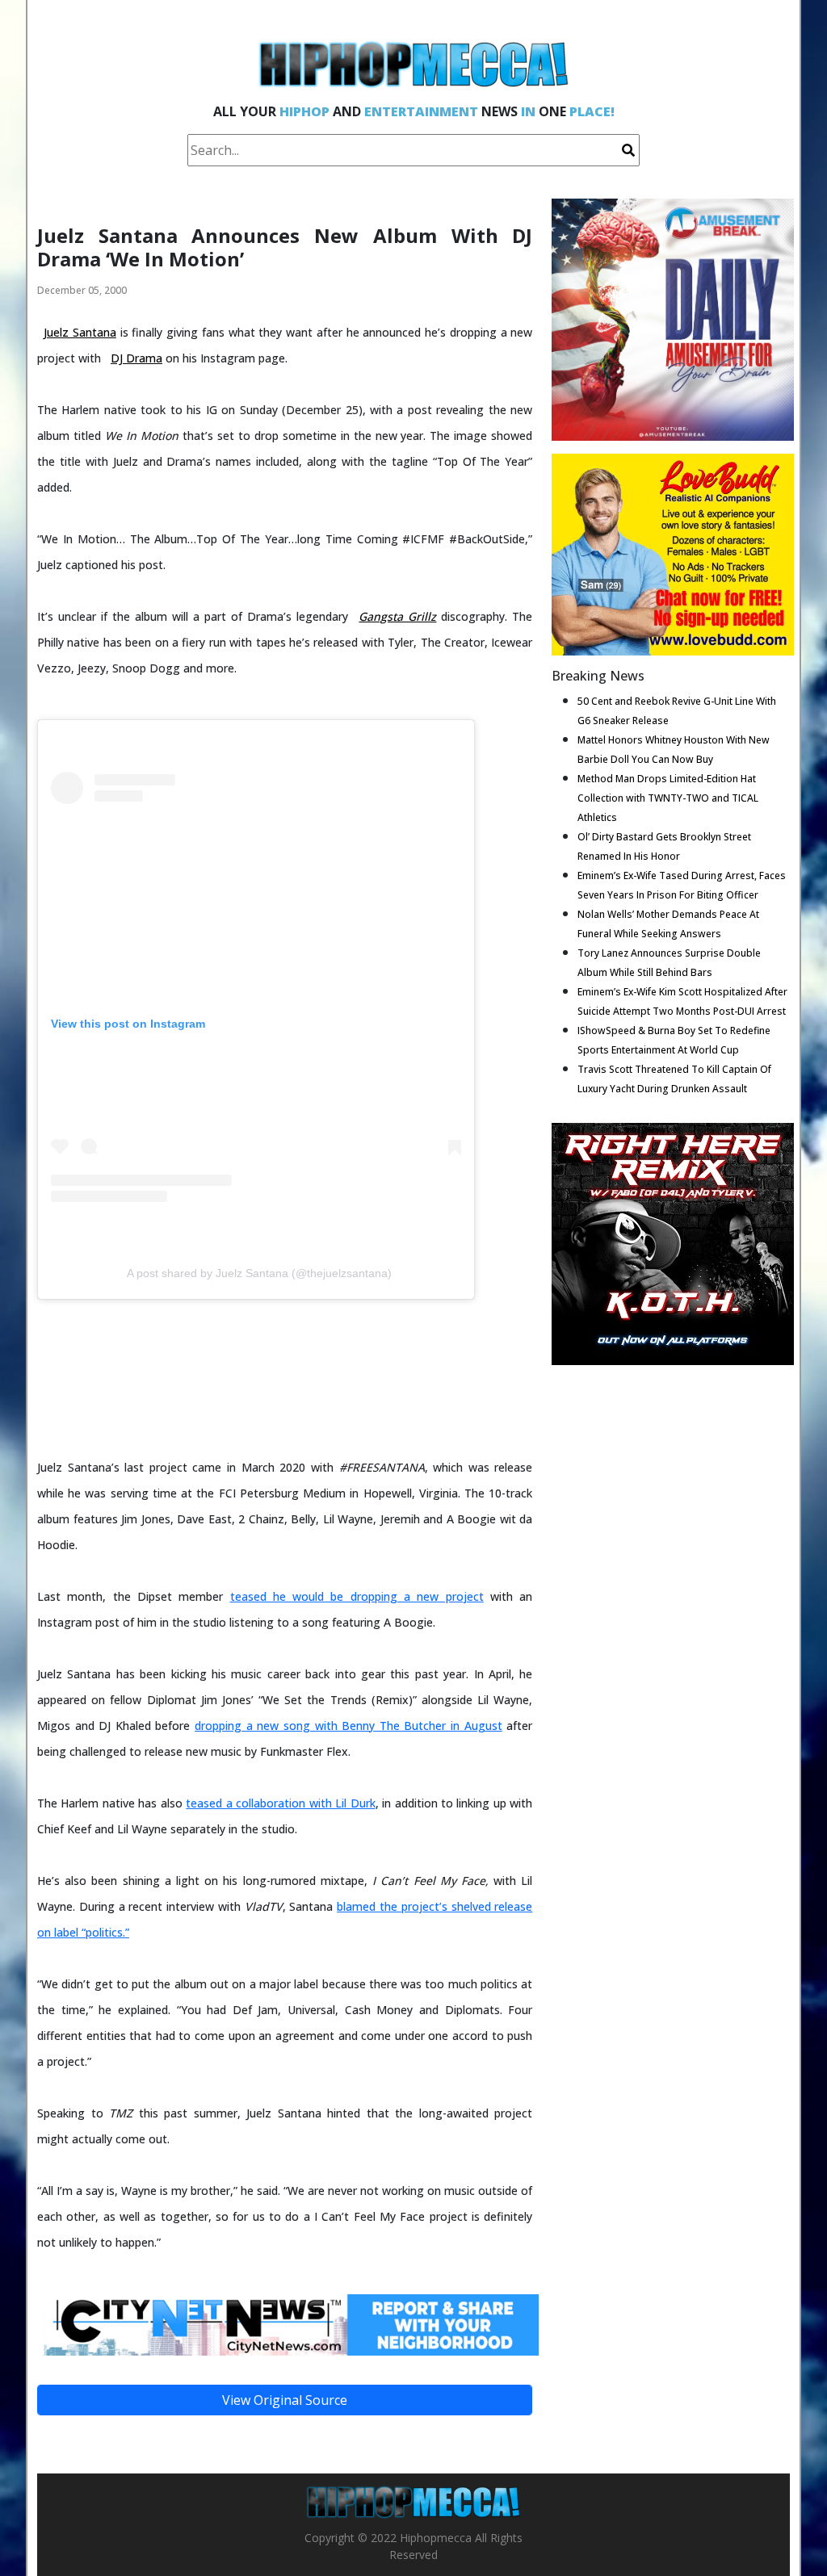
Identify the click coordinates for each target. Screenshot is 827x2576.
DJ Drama (136, 358)
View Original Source (285, 2400)
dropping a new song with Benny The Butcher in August (348, 1726)
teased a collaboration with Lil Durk (280, 1803)
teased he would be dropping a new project (357, 1596)
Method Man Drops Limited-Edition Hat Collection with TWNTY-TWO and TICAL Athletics (668, 798)
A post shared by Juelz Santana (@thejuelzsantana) (259, 1273)
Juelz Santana (80, 332)
